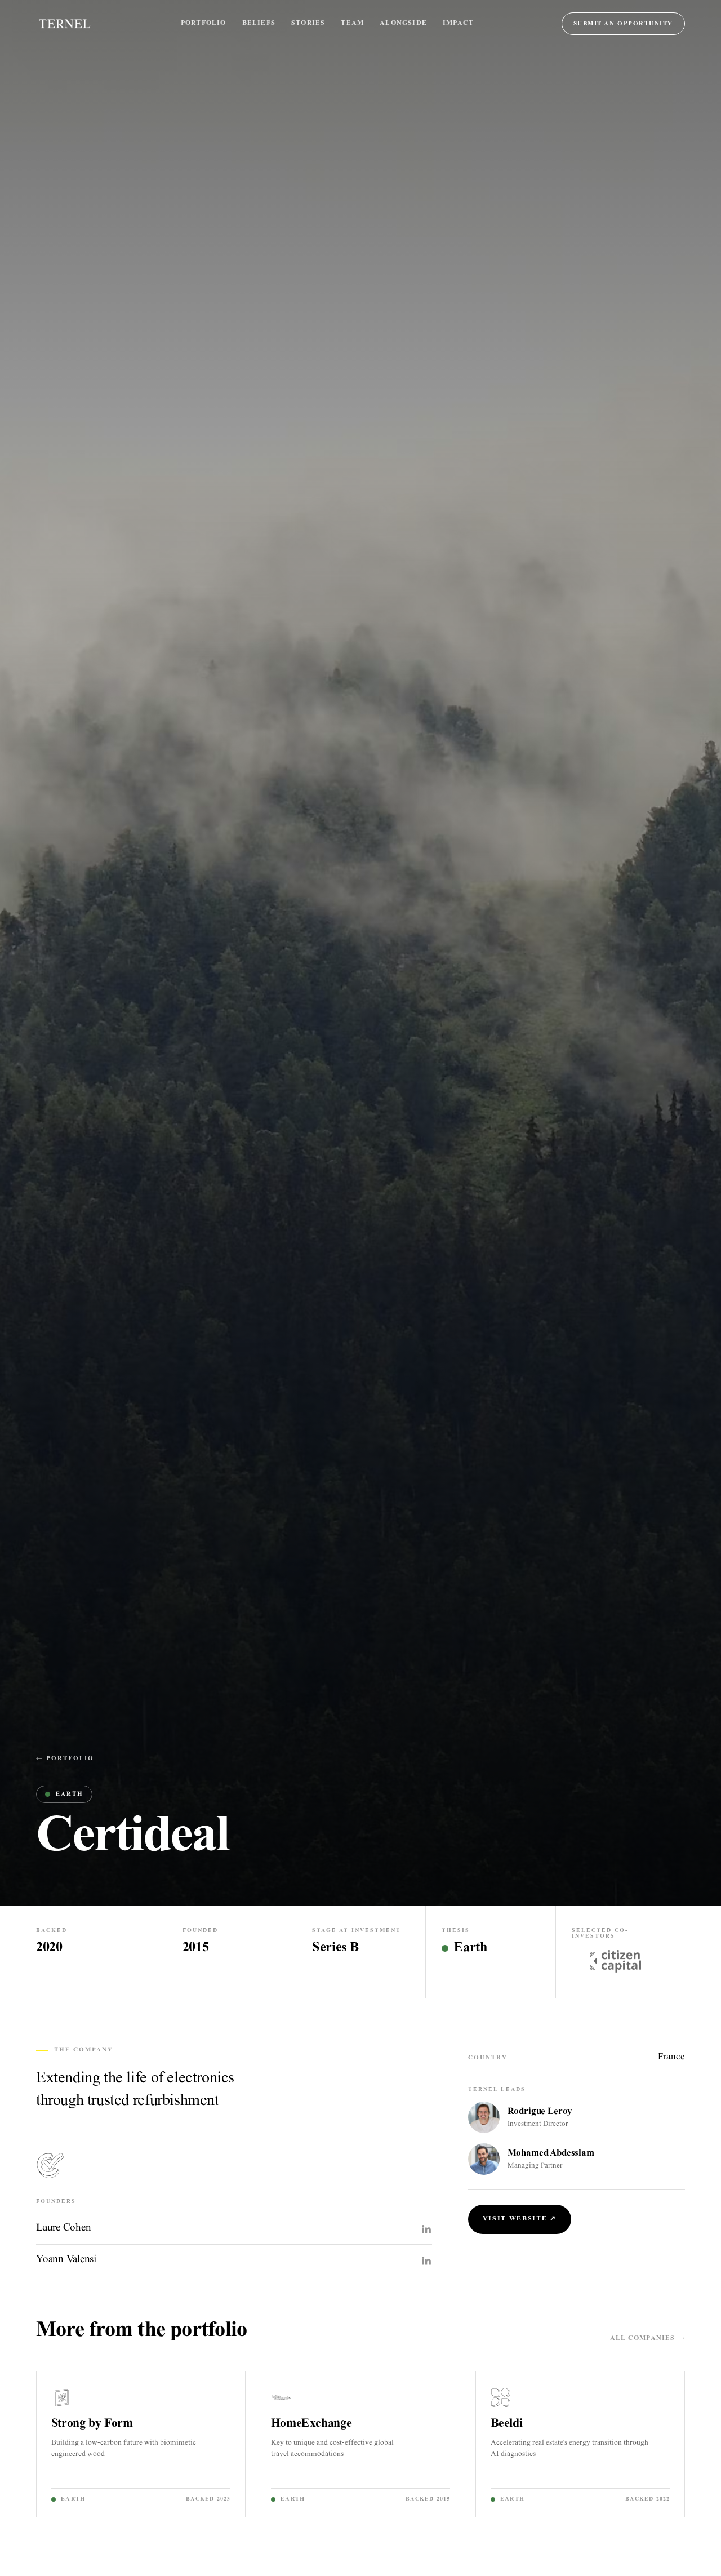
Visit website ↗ (520, 2219)
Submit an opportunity (623, 24)
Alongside (403, 23)
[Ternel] (64, 24)
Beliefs (259, 23)
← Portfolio (65, 1759)
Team (352, 23)
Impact (458, 23)
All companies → (647, 2339)
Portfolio (204, 23)
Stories (308, 23)
